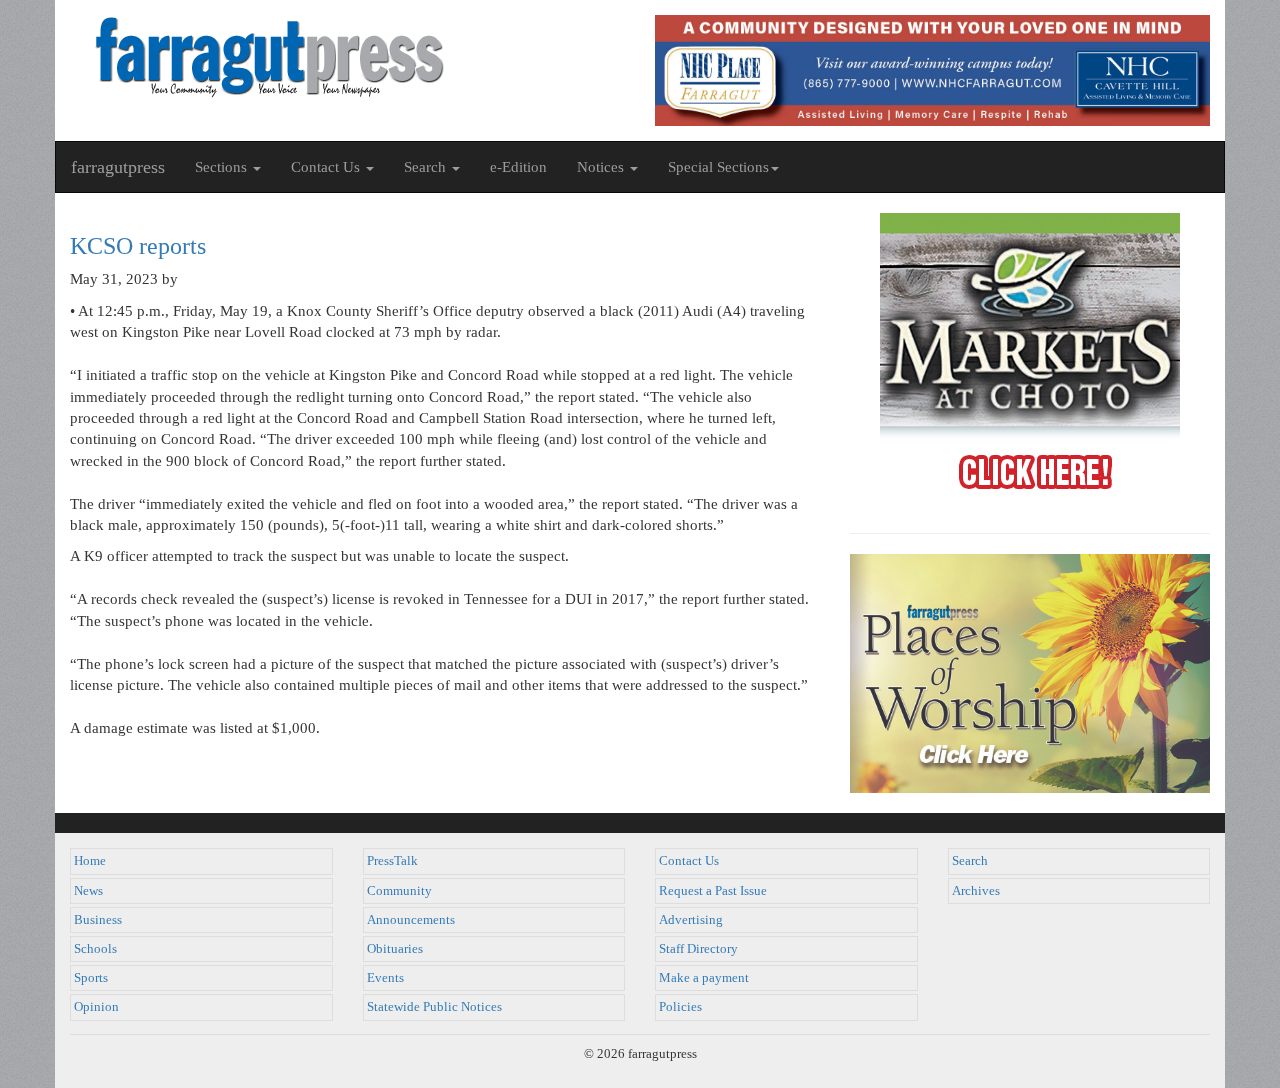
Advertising (691, 920)
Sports (91, 978)
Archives (976, 891)
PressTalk (392, 861)
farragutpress (118, 167)
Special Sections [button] (718, 167)
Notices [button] (602, 167)
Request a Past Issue (713, 891)
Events (385, 978)
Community (399, 891)
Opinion (96, 1007)
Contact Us (689, 861)
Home (90, 861)
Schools (95, 949)
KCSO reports (138, 246)
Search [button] (427, 167)
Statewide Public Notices (434, 1007)
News (88, 891)
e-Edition (518, 167)
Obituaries (395, 949)
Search (970, 861)
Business (98, 920)
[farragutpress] (347, 57)
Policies (680, 1007)
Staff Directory (698, 949)
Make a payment (704, 978)
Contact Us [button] (327, 167)
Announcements (411, 920)
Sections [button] (223, 167)
